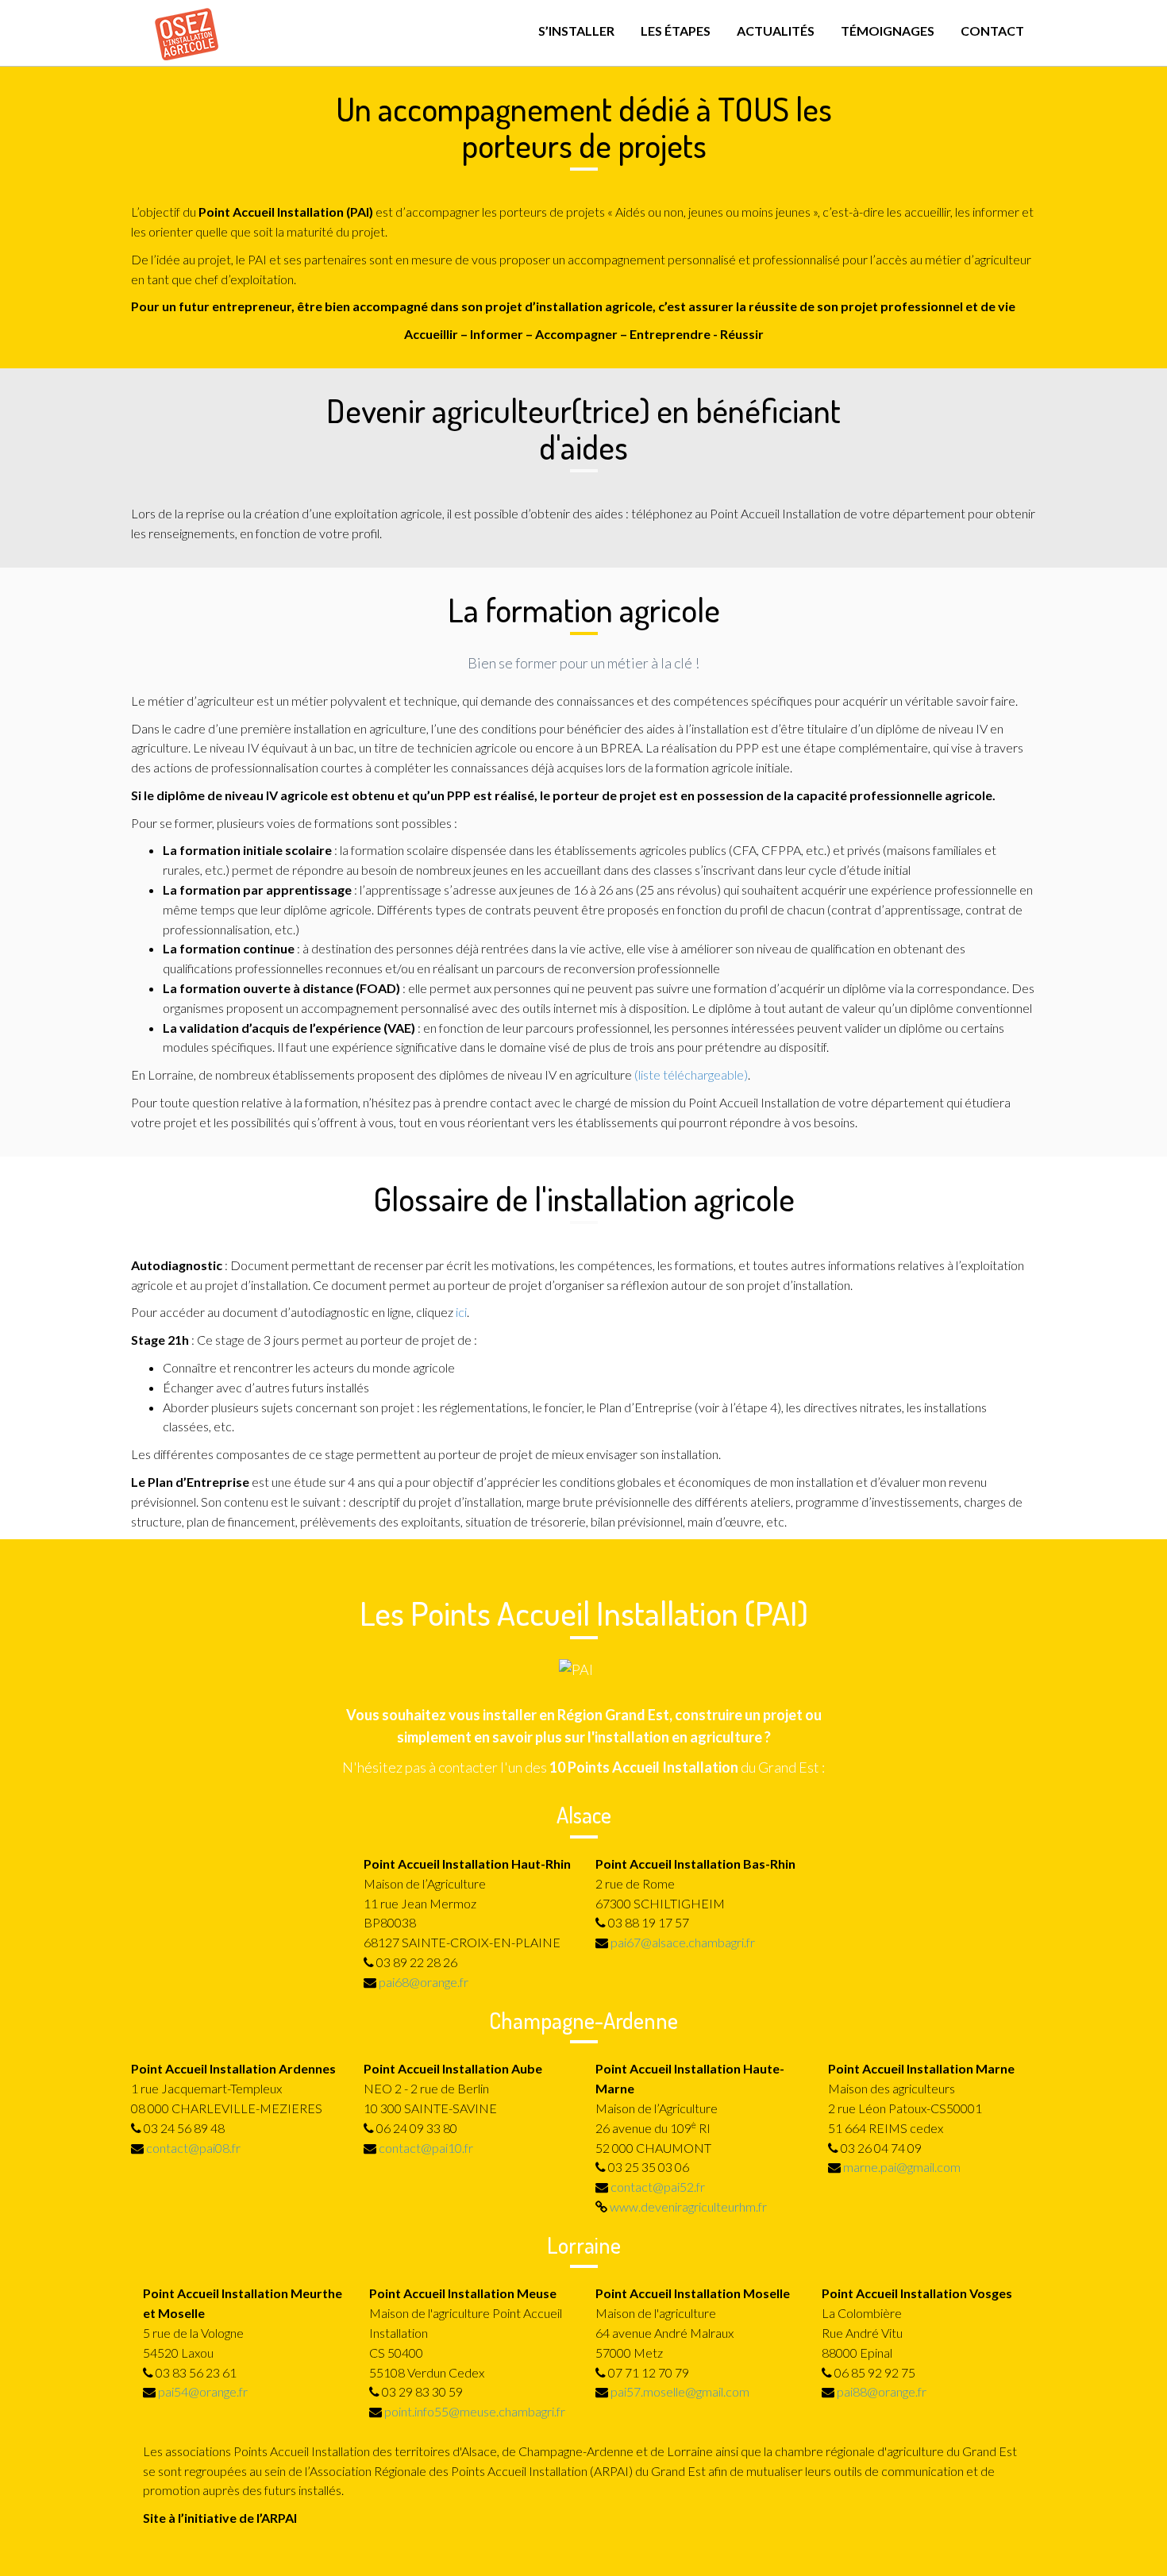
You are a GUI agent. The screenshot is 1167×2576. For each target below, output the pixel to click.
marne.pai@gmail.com (902, 2167)
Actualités (776, 31)
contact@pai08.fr (193, 2148)
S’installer (576, 31)
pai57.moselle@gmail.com (680, 2391)
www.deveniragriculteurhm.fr (688, 2206)
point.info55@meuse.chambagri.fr (475, 2411)
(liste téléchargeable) (691, 1074)
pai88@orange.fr (882, 2391)
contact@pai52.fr (658, 2187)
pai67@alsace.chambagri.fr (683, 1942)
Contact (992, 31)
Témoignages (888, 31)
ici (461, 1312)
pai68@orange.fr (424, 1982)
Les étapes (676, 31)
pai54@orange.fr (203, 2391)
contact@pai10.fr (426, 2148)
